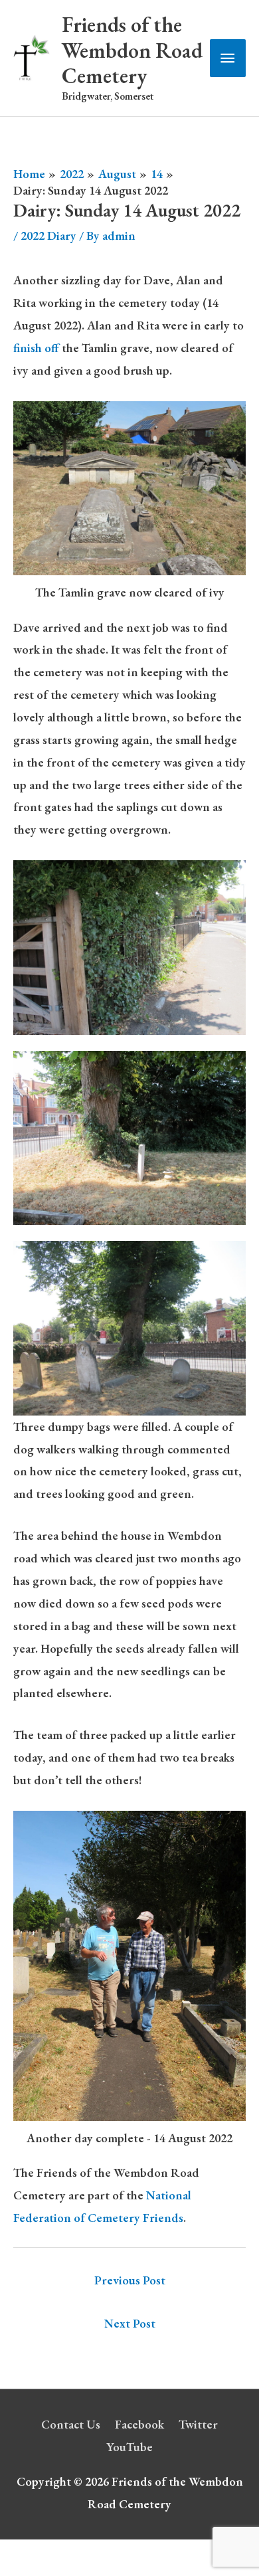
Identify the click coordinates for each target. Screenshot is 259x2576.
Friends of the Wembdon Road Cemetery (132, 50)
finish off (38, 348)
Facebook (139, 2424)
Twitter (198, 2424)
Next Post (130, 2323)
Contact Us (71, 2424)
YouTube (129, 2447)
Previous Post (130, 2280)
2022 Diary (48, 235)
